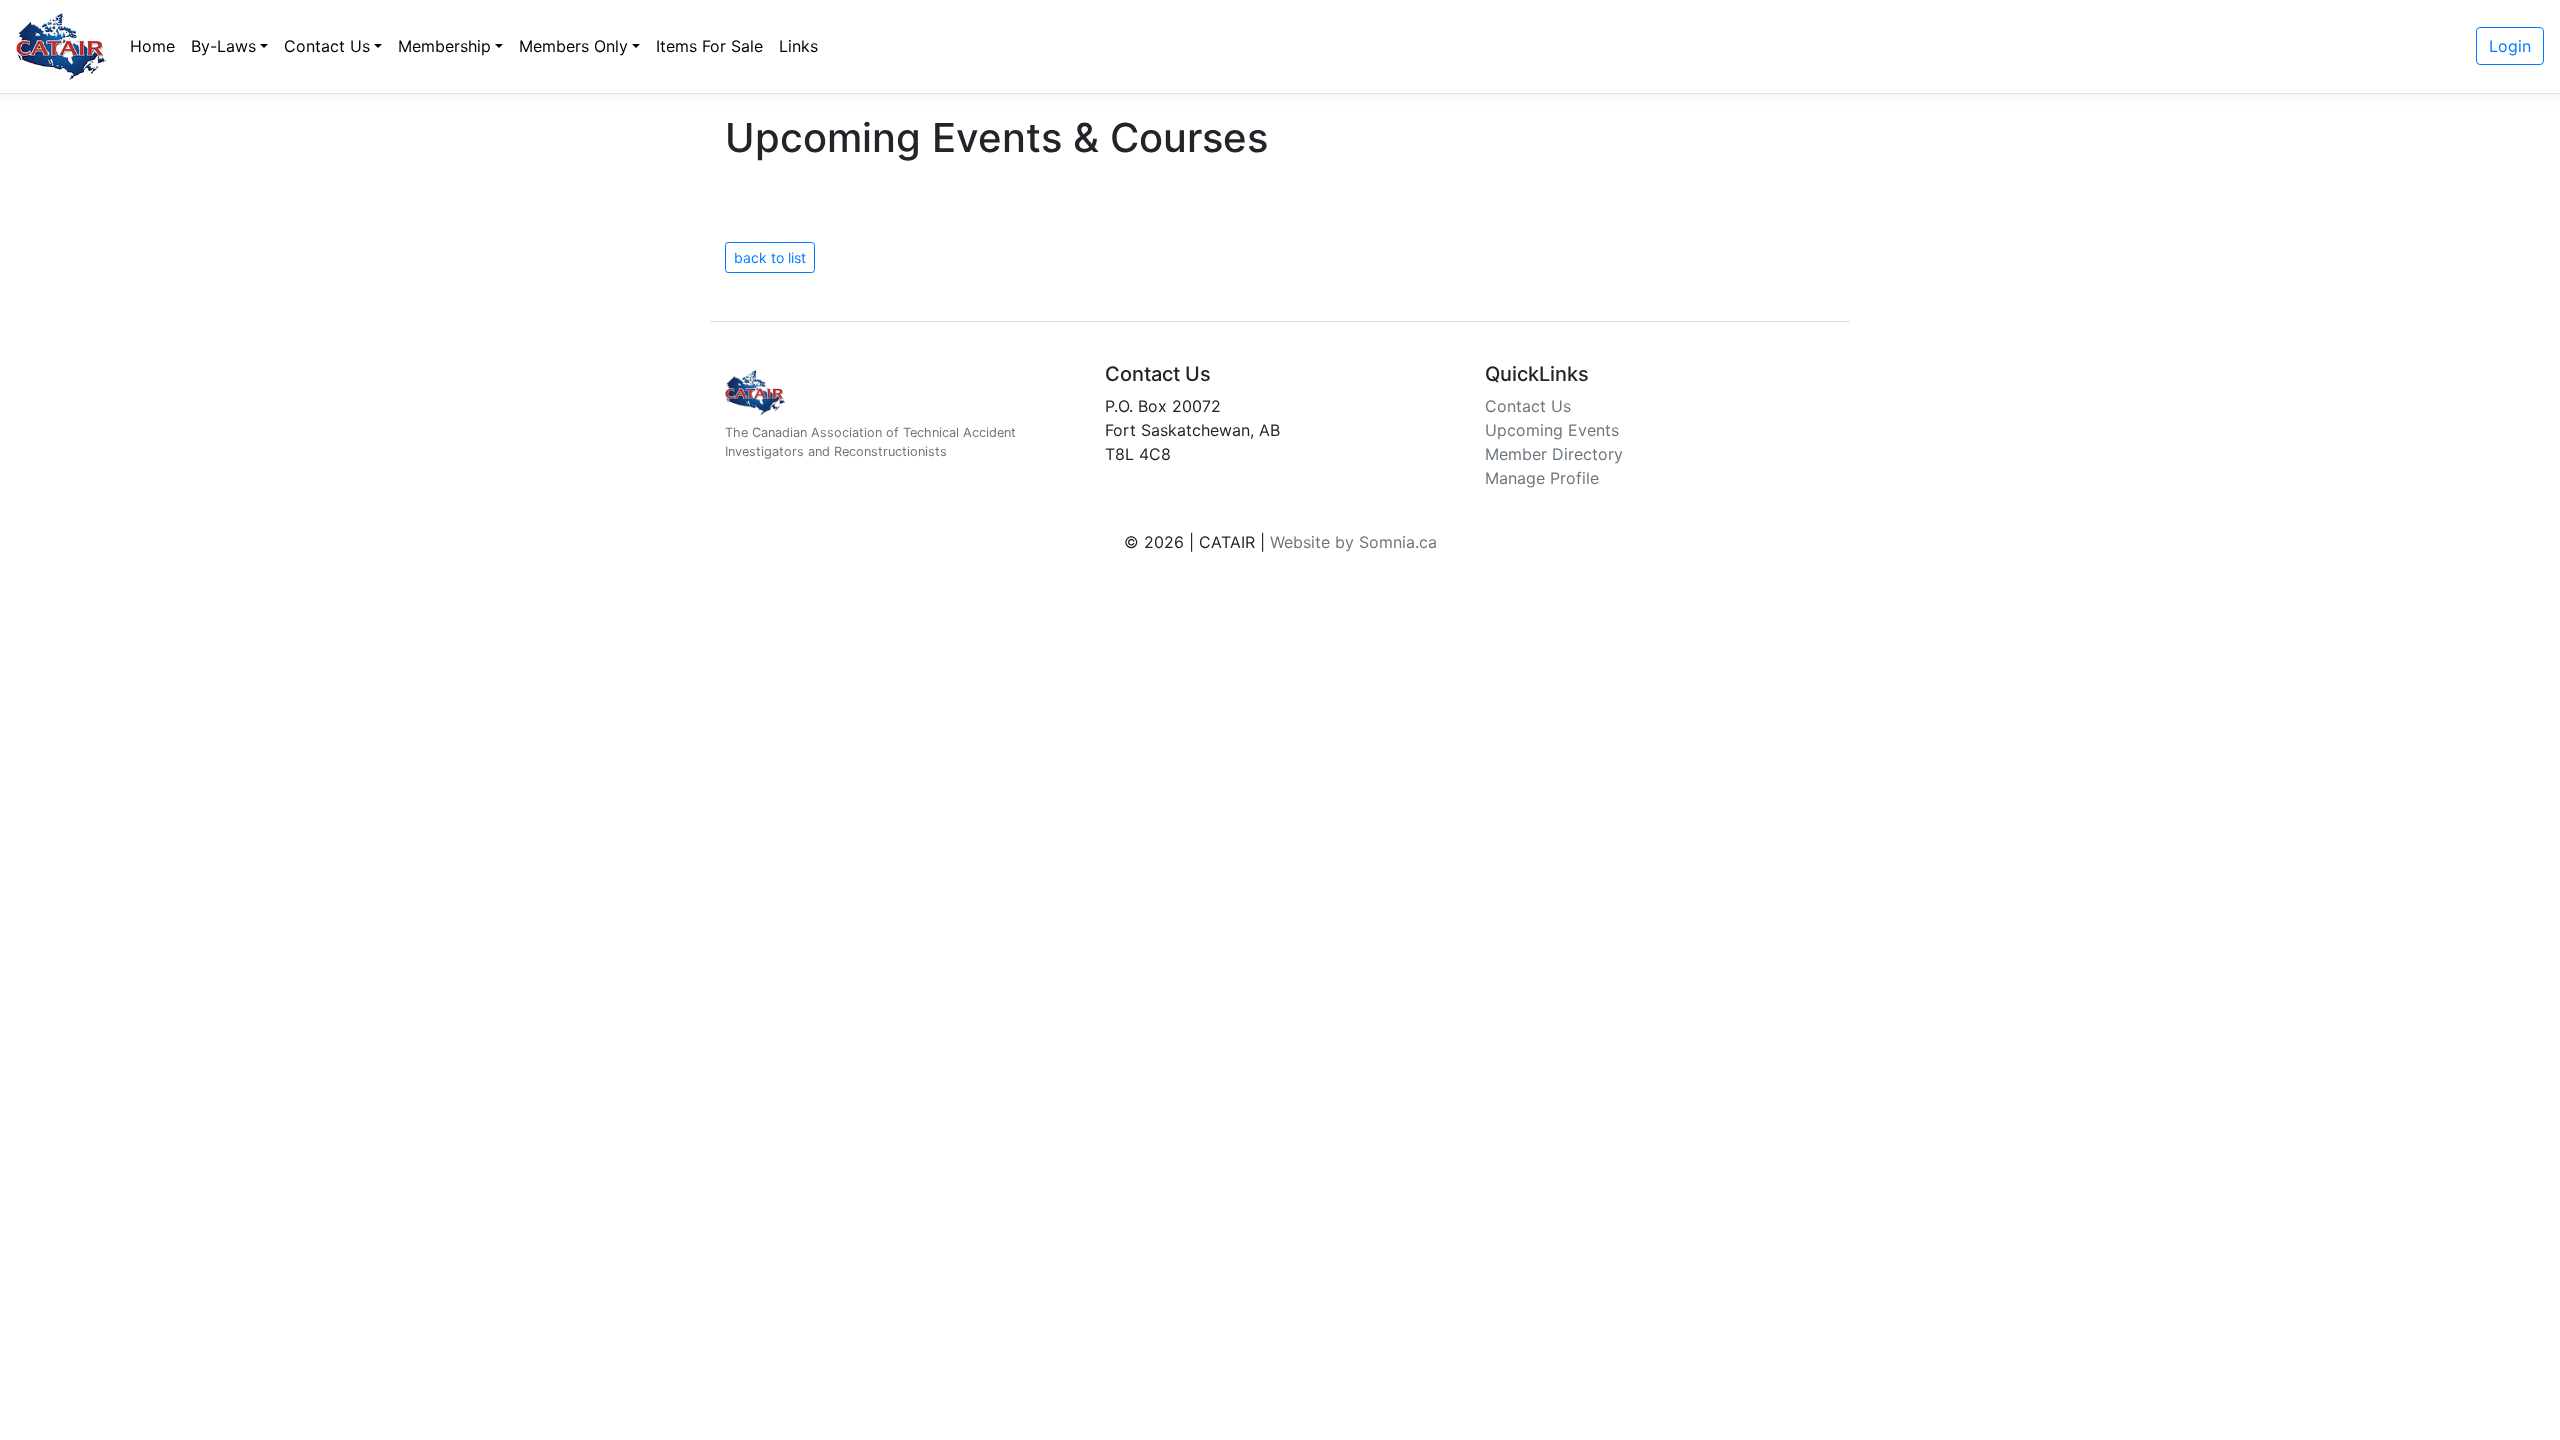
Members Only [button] (573, 46)
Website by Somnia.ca (1353, 542)
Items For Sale (709, 46)
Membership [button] (444, 46)
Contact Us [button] (327, 46)
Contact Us (1528, 406)
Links (798, 46)
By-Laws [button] (223, 46)
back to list (770, 257)
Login (2510, 46)
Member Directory (1554, 454)
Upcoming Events (1552, 430)
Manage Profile (1542, 478)
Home (152, 46)
